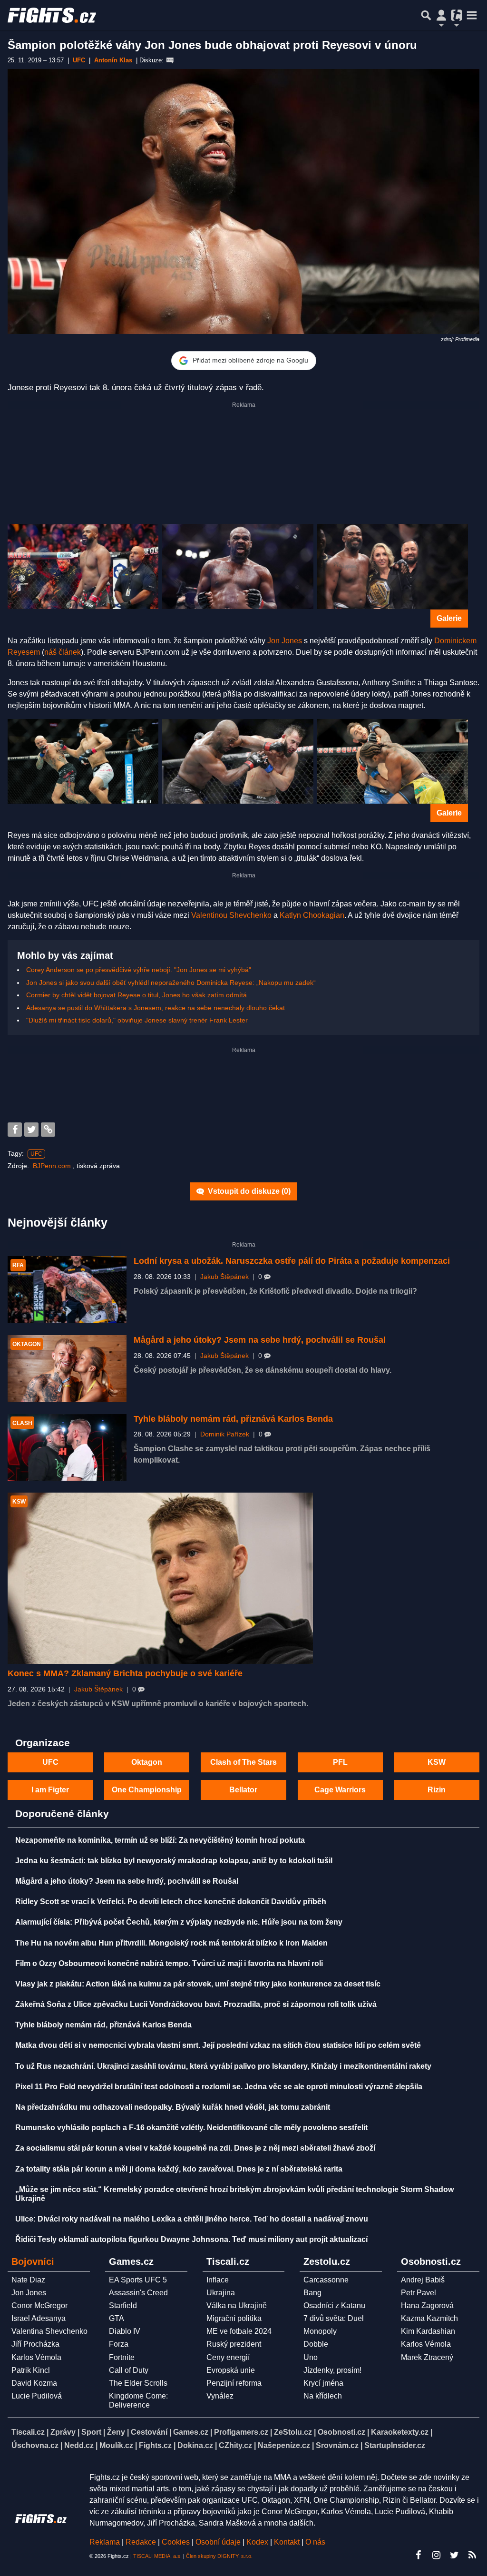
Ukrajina (221, 2293)
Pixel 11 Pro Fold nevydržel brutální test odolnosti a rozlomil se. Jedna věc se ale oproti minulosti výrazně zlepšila (219, 2087)
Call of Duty (129, 2370)
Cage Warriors (340, 1790)
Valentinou (209, 915)
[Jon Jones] (83, 566)
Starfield (123, 2306)
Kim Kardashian (428, 2331)
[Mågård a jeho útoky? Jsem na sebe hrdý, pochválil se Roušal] (67, 1369)
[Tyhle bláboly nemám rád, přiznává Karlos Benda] (67, 1448)
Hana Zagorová (427, 2306)
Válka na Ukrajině (237, 2306)
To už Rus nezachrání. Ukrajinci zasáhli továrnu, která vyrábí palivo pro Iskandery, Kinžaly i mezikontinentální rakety (223, 2066)
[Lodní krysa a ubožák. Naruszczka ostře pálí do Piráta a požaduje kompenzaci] (67, 1290)
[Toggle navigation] (472, 15)
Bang (312, 2293)
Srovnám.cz (337, 2445)
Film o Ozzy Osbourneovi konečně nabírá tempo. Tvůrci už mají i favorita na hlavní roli (169, 1963)
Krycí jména (323, 2383)
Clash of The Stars (243, 1762)
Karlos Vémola (36, 2357)
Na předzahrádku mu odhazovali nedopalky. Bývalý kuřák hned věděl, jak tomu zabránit (173, 2107)
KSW (437, 1762)
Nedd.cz (79, 2445)
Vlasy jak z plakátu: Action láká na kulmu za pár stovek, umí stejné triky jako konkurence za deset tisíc (198, 1984)
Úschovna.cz (35, 2445)
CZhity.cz (235, 2445)
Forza (119, 2344)
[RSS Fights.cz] (472, 2555)
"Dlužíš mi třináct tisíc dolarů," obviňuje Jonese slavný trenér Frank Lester (137, 1020)
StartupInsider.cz (395, 2445)
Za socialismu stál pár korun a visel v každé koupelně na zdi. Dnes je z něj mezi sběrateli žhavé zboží (195, 2148)
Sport (91, 2432)
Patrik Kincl (31, 2370)
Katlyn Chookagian (312, 915)
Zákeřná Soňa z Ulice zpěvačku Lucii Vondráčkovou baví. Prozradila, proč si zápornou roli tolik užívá (196, 2004)
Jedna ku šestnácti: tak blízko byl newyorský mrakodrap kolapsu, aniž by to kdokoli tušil (174, 1861)
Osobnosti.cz (341, 2432)
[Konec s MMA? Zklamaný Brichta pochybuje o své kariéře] (160, 1578)
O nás (315, 2542)
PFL (340, 1762)
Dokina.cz (195, 2445)
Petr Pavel (419, 2293)
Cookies (176, 2542)
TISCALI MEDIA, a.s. (157, 2556)
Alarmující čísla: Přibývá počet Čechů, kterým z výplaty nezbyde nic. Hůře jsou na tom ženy (179, 1922)
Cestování (149, 2432)
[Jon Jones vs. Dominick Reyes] (238, 762)
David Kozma (34, 2383)
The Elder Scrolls (138, 2383)
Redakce (141, 2542)
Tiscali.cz (28, 2432)
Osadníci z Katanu (334, 2306)
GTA (117, 2318)
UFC (36, 1154)
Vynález (220, 2396)
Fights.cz (155, 2445)
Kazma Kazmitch (429, 2318)
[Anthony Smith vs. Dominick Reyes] (83, 762)
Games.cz (191, 2432)
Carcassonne (326, 2280)
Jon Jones (285, 641)
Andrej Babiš (423, 2280)
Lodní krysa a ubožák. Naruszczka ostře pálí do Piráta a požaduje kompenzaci (292, 1261)
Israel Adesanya (39, 2318)
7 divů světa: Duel (334, 2318)
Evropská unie (231, 2370)
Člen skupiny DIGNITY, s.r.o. (219, 2556)
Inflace (218, 2280)
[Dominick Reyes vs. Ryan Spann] (393, 762)
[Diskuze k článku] (170, 60)
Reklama (105, 2542)
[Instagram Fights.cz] (436, 2555)
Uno (311, 2357)
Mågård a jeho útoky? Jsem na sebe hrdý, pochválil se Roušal (260, 1340)
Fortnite (122, 2357)
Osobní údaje (218, 2542)
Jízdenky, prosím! (332, 2370)
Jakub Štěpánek (224, 1277)
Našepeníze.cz (284, 2445)
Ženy (116, 2432)
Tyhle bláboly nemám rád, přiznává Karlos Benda (233, 1419)
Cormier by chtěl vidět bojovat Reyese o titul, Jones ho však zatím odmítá (136, 995)
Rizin (437, 1790)
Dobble (316, 2344)
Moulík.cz (116, 2445)
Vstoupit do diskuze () (248, 1191)
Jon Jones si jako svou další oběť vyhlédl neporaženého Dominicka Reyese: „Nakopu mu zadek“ (171, 983)
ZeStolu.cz (293, 2432)
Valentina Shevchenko (49, 2331)
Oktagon (147, 1762)
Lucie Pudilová (37, 2396)
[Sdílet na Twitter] (31, 1130)
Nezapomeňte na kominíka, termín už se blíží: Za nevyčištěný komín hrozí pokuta (160, 1840)
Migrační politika (234, 2318)
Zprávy (63, 2432)
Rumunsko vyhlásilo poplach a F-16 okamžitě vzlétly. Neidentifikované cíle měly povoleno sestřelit (191, 2128)
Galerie (449, 618)
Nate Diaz (28, 2280)
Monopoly (320, 2331)
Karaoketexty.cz (400, 2432)
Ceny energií (228, 2357)
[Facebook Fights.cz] (418, 2555)
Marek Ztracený (427, 2357)
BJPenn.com (53, 1166)
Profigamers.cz (241, 2432)
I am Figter (50, 1790)
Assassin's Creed (138, 2293)
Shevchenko (250, 915)
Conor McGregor (39, 2306)
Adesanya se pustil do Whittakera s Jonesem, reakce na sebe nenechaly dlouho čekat (156, 1008)
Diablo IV (125, 2331)
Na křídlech (323, 2396)
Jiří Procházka (35, 2344)
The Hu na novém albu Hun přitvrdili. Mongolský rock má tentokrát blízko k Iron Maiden (171, 1943)
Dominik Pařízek (225, 1434)
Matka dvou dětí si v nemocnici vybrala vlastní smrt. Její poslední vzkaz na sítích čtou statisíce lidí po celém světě (218, 2045)
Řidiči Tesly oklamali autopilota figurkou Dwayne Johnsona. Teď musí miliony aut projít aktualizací (191, 2239)
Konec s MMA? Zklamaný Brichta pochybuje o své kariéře (125, 1673)
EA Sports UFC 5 (138, 2280)
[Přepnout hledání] (426, 15)
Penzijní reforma (234, 2383)
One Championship (147, 1790)
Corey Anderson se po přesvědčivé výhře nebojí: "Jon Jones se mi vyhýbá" (139, 970)
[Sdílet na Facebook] (15, 1130)
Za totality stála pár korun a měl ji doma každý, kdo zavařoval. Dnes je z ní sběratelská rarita (179, 2169)
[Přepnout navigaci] (441, 15)
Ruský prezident (234, 2344)
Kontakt (288, 2542)
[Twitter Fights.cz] (454, 2555)
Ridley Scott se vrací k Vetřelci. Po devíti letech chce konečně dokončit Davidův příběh (171, 1902)
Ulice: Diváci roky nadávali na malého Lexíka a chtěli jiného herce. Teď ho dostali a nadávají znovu (192, 2219)
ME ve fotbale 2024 (239, 2331)
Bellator (243, 1790)
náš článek (63, 652)
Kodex (258, 2542)
